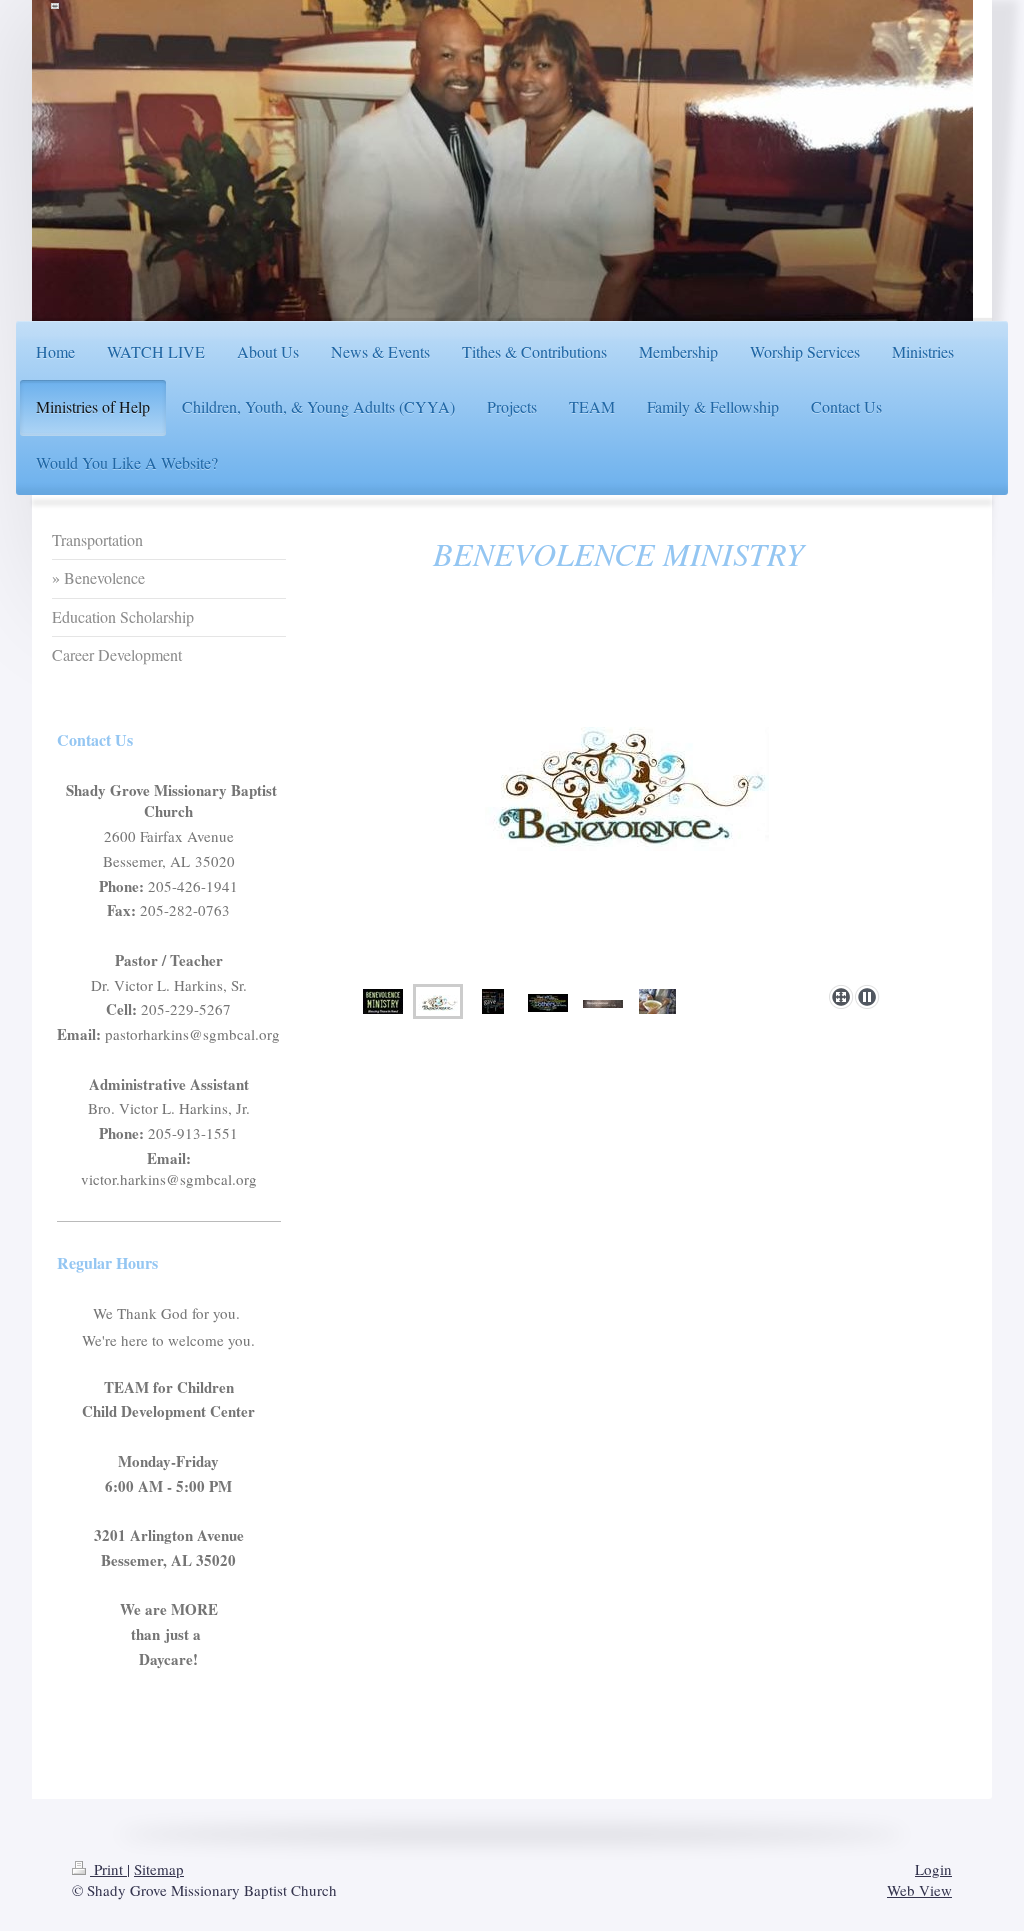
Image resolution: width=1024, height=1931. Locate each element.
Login (933, 1869)
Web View (919, 1890)
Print (108, 1869)
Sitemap (159, 1869)
